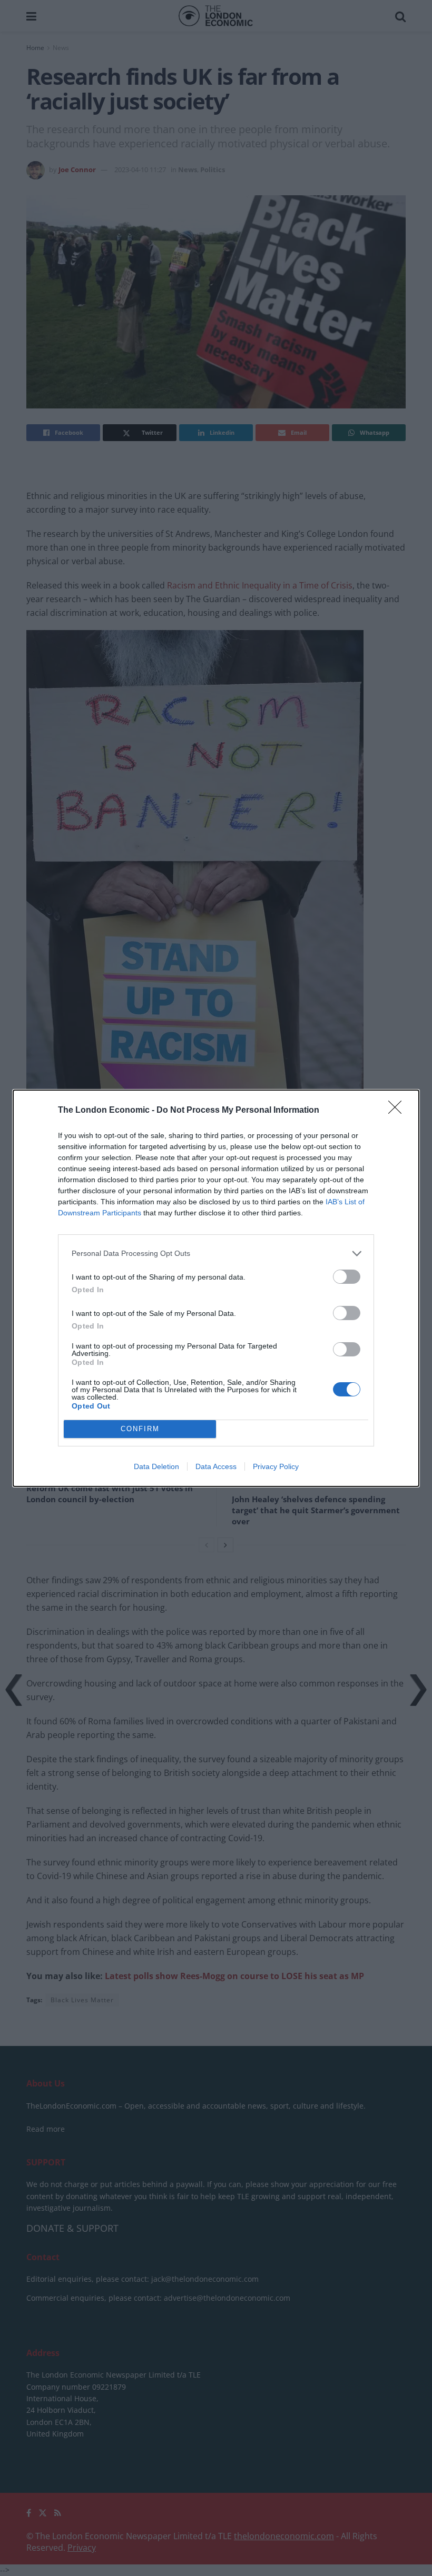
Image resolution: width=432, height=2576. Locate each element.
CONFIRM (140, 1429)
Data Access (216, 1466)
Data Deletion (156, 1466)
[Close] (398, 1111)
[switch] (347, 1277)
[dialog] (216, 1288)
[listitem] (216, 1254)
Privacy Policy (276, 1466)
